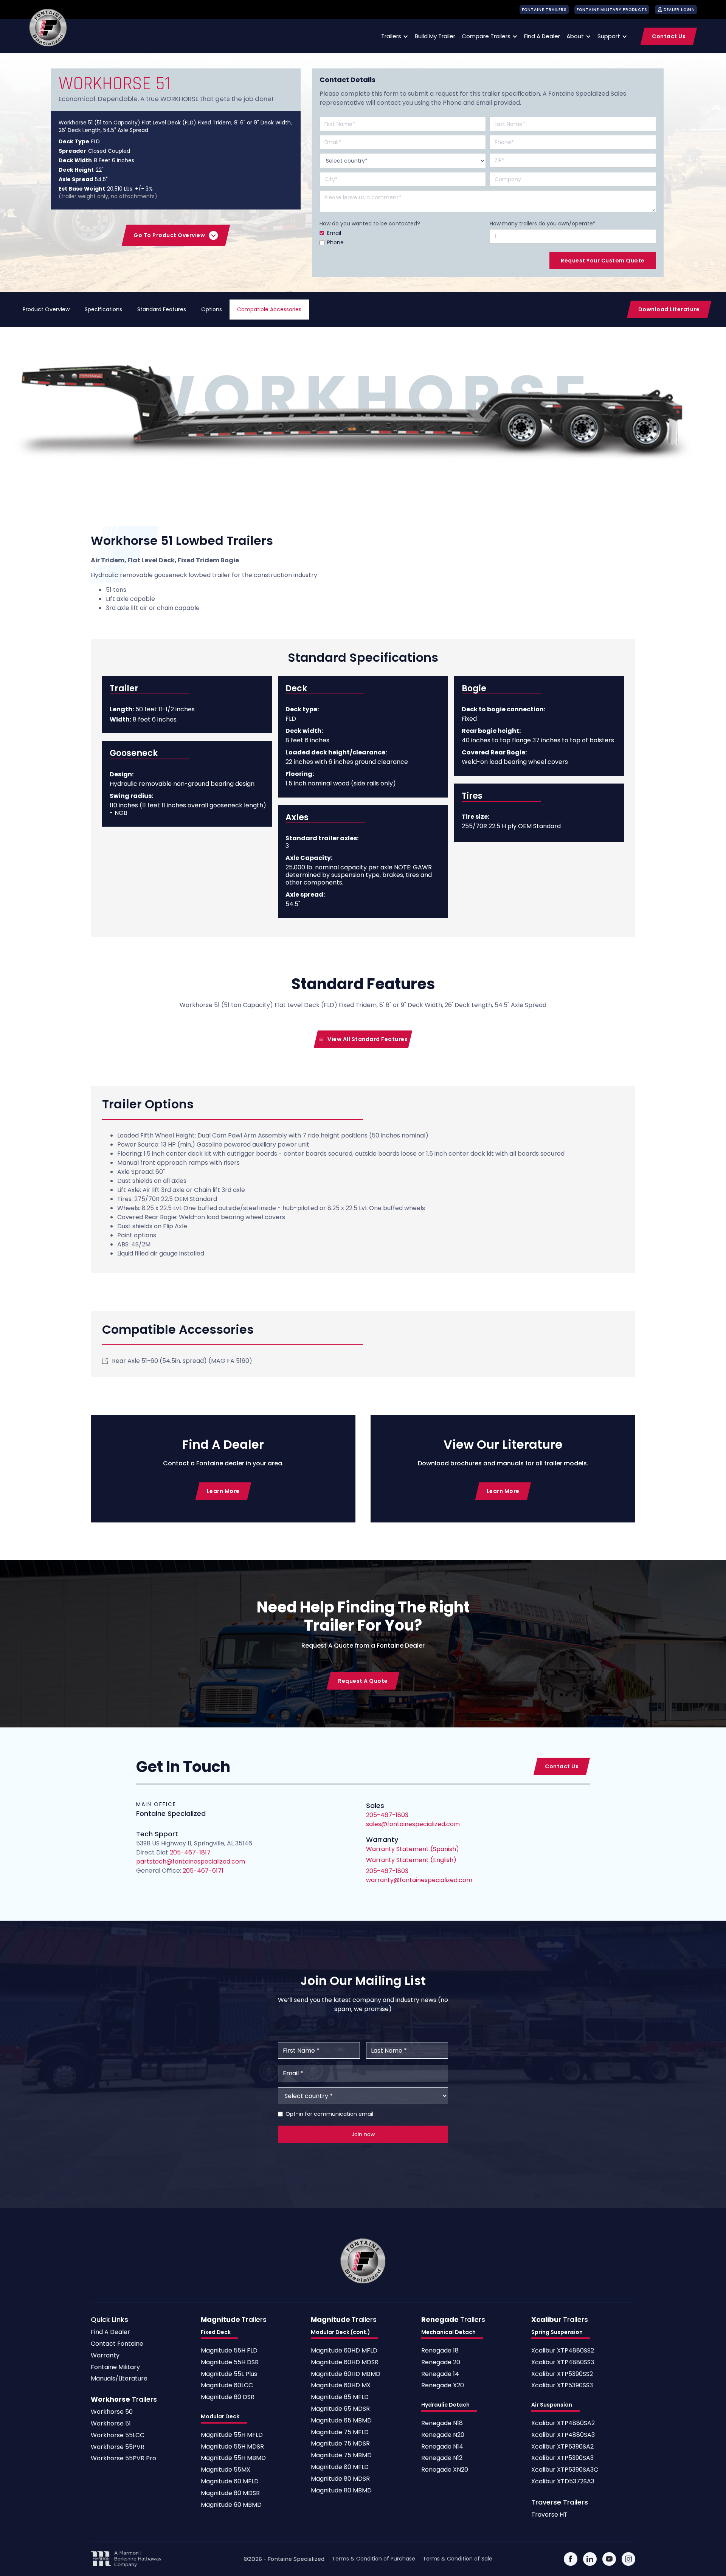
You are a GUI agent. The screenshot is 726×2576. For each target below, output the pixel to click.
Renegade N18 (442, 2423)
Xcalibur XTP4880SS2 (563, 2351)
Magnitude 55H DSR (230, 2363)
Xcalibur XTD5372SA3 (563, 2482)
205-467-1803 (387, 1871)
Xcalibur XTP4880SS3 (563, 2363)
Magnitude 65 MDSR (340, 2409)
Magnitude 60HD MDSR (345, 2363)
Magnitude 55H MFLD (232, 2435)
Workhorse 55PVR (118, 2447)
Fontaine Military (115, 2367)
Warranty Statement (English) (411, 1860)
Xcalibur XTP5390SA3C (565, 2470)
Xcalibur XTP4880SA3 (563, 2435)
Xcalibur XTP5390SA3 (562, 2458)
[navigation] (48, 28)
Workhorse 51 (111, 2424)
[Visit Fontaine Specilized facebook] (571, 2559)
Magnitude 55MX (226, 2470)
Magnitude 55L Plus (229, 2374)
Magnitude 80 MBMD (341, 2491)
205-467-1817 (190, 1852)
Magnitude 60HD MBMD (346, 2374)
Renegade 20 (441, 2363)
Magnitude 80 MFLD (340, 2467)
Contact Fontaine (117, 2344)
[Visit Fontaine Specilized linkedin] (590, 2559)
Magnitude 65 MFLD (340, 2397)
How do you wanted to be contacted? (370, 223)
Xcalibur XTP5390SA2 (562, 2447)
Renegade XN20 (445, 2470)
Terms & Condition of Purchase (374, 2559)
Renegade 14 (440, 2374)
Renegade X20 (443, 2386)
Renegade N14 (442, 2447)
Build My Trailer (435, 36)
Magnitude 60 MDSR (230, 2493)
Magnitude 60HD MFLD (344, 2351)
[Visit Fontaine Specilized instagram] (628, 2559)
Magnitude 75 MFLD (340, 2432)
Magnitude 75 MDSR (340, 2444)
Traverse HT (549, 2515)
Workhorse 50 (112, 2412)
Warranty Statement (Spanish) (413, 1849)
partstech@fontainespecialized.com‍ (191, 1861)
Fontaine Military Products (612, 10)
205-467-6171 (202, 1871)
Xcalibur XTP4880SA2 (563, 2423)
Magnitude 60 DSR (228, 2397)
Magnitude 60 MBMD (231, 2505)
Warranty (105, 2356)
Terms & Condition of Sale (458, 2559)
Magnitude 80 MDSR (340, 2479)
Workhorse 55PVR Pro (123, 2459)
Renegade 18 (440, 2351)
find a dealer (542, 36)
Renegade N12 (442, 2458)
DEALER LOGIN (679, 10)
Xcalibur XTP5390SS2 (562, 2374)
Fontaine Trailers (544, 10)
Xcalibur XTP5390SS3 (562, 2386)
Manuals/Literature (119, 2379)
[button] (393, 36)
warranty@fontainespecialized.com (419, 1880)
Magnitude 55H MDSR (232, 2447)
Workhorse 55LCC (118, 2436)
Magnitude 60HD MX (341, 2386)
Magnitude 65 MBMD (341, 2421)
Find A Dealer (110, 2332)
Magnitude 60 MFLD (230, 2482)
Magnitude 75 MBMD (341, 2456)
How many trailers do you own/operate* (543, 223)
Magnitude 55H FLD (229, 2351)
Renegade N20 (443, 2435)
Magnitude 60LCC (227, 2386)
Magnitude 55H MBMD (233, 2458)
